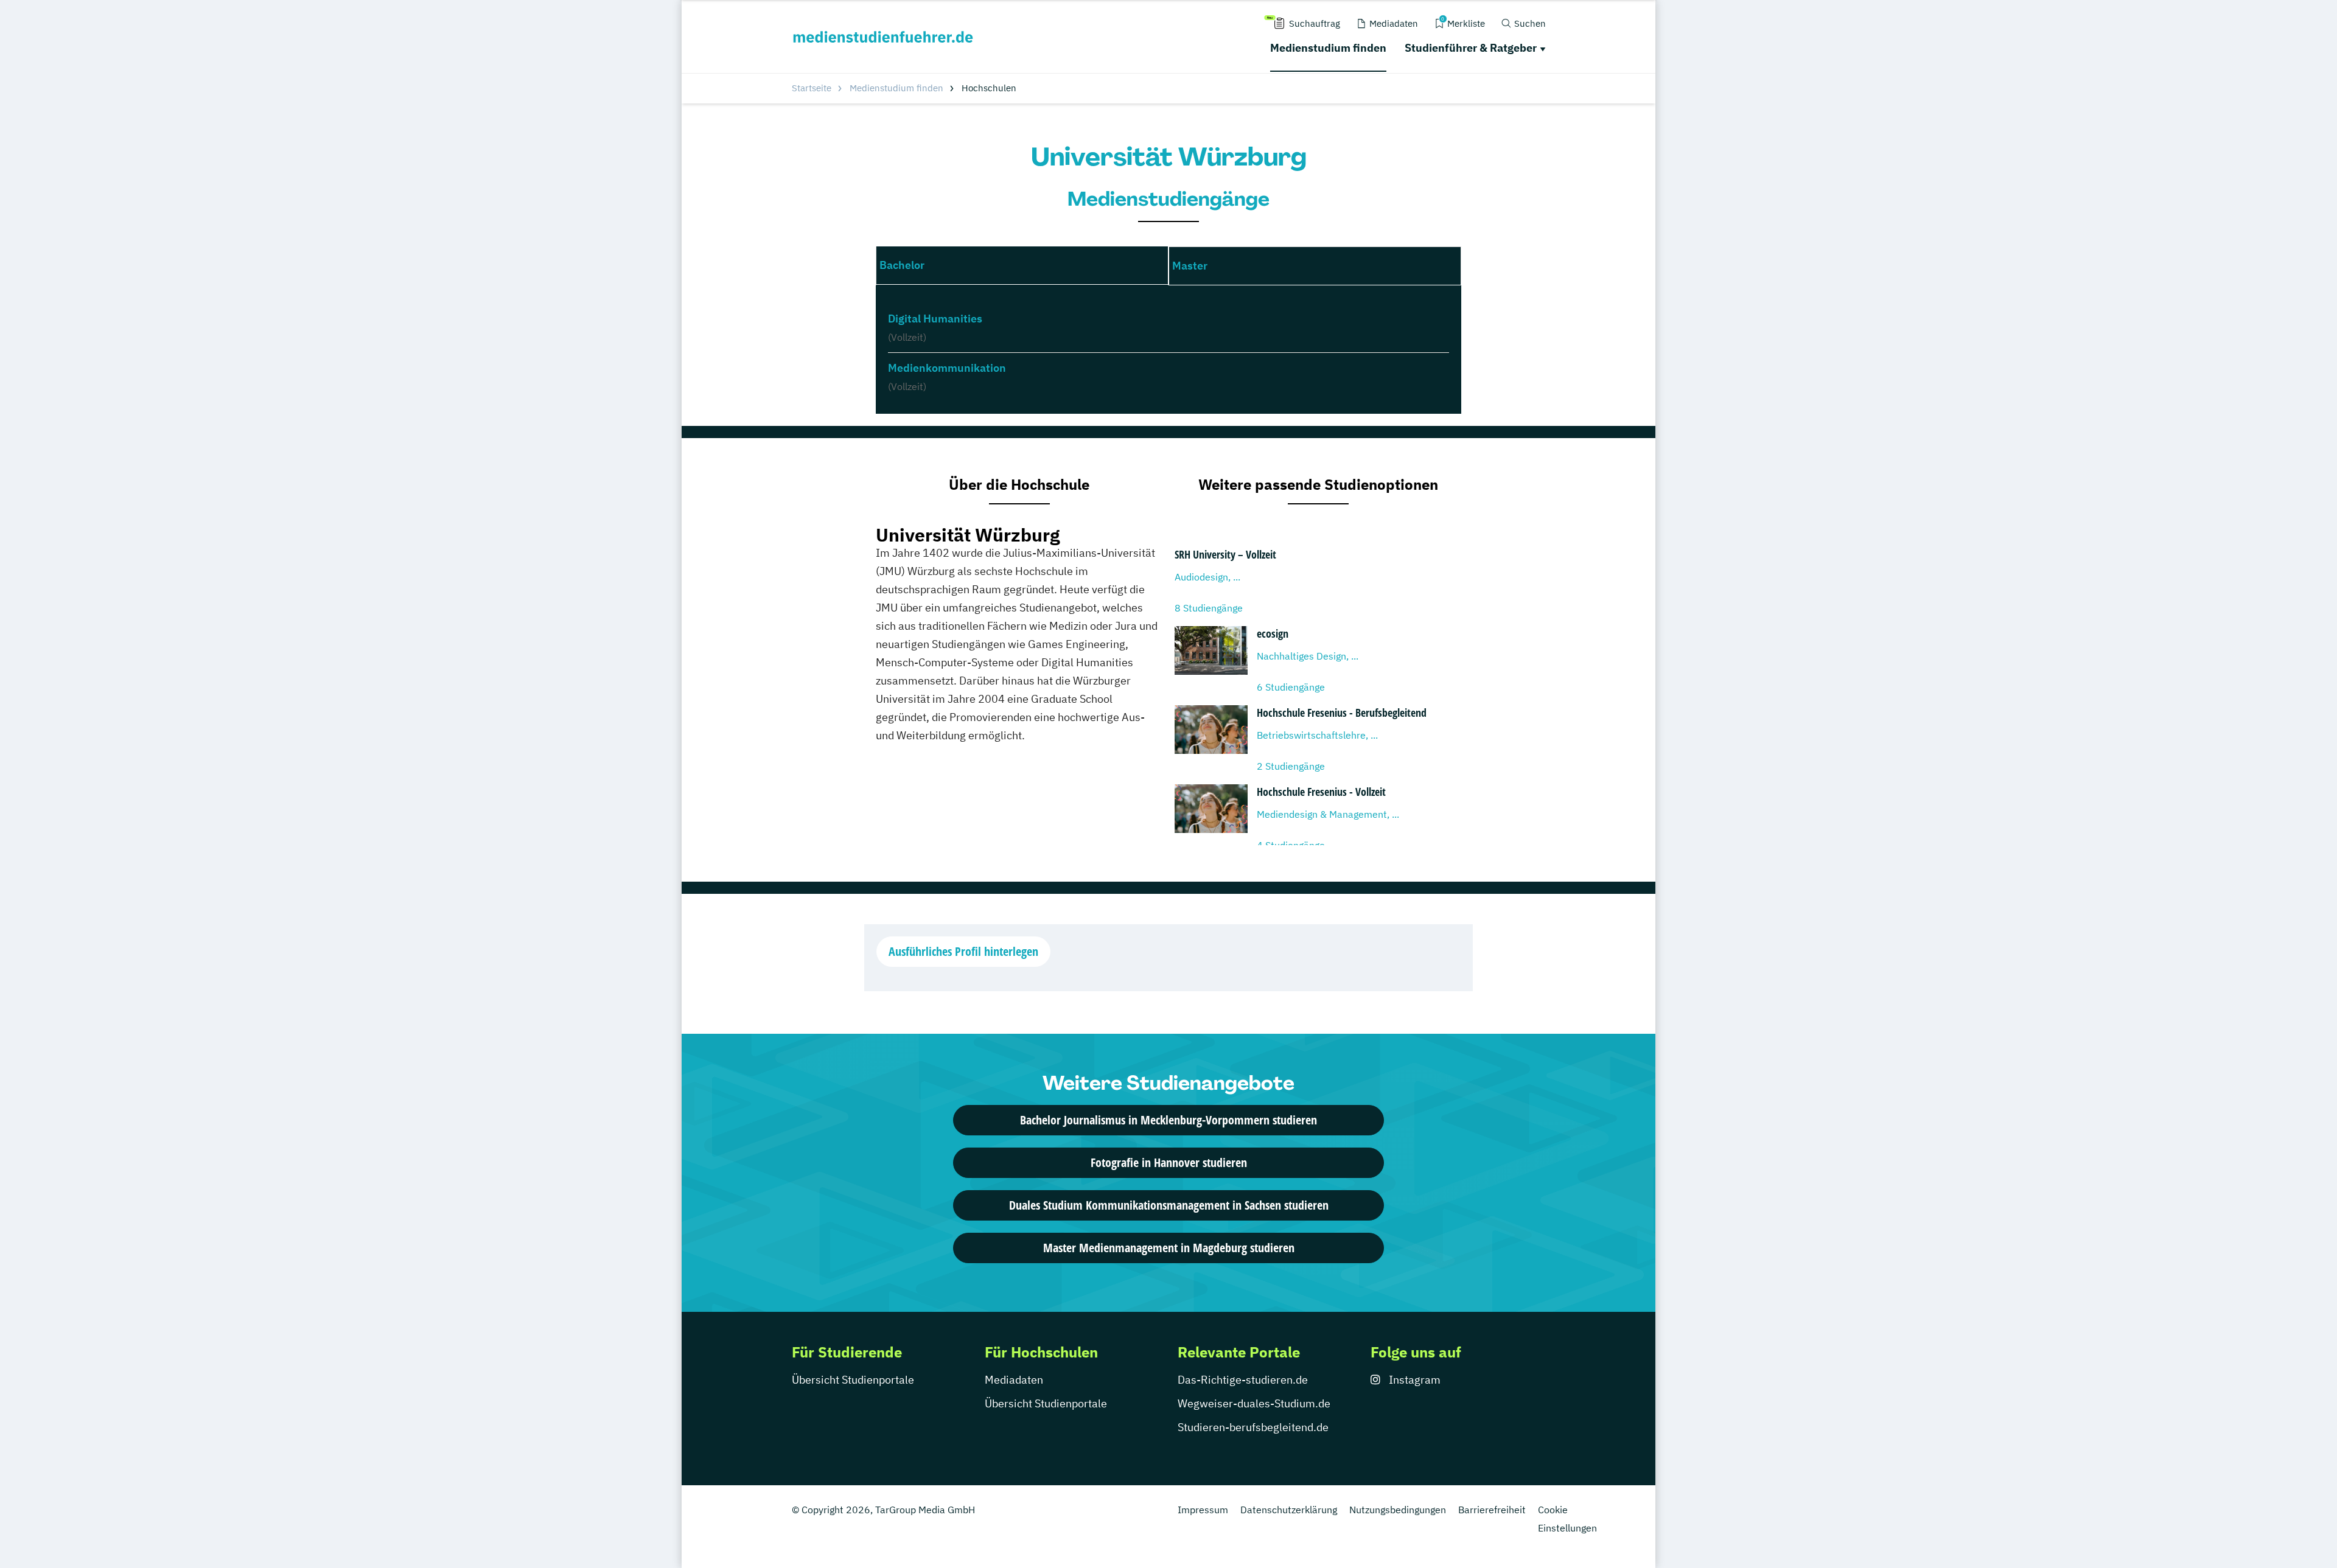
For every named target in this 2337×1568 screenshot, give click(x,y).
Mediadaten (1014, 1380)
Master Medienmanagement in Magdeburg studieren (1169, 1248)
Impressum (1203, 1510)
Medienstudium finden (1328, 48)
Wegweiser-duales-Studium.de (1254, 1403)
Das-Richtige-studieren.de (1243, 1380)
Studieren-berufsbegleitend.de (1253, 1427)
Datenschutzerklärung (1289, 1510)
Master (1190, 266)
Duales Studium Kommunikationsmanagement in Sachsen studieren (1169, 1205)
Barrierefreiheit (1492, 1510)
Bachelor (902, 265)
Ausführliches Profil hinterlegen (963, 951)
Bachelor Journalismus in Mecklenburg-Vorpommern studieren (1168, 1120)
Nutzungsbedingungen (1398, 1510)
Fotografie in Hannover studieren (1169, 1162)
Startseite (812, 88)
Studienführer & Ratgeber (1471, 48)
